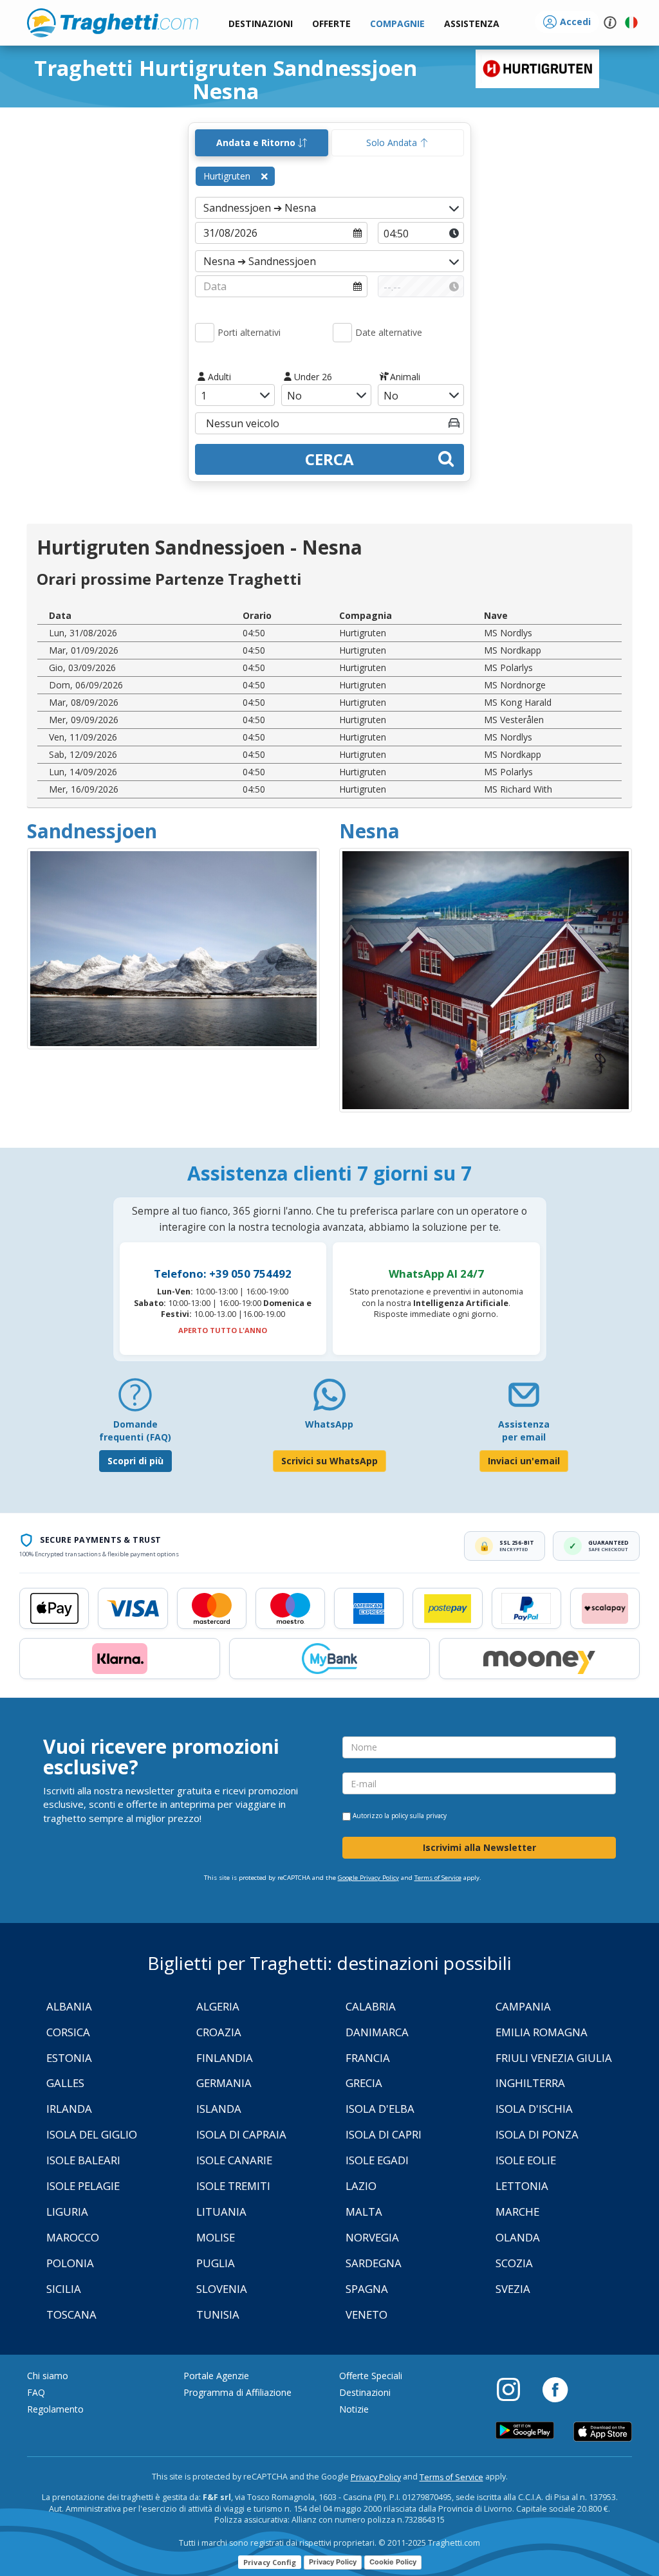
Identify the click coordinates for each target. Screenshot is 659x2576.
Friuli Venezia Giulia (554, 2058)
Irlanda (69, 2109)
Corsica (68, 2032)
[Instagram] (515, 2389)
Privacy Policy (376, 2477)
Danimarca (377, 2032)
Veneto (367, 2314)
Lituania (221, 2212)
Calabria (371, 2006)
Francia (368, 2058)
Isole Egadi (377, 2160)
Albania (69, 2006)
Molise (216, 2237)
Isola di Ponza (537, 2134)
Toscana (71, 2314)
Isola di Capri (384, 2134)
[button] (472, 24)
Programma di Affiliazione (237, 2392)
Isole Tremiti (233, 2186)
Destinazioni (365, 2392)
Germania (224, 2083)
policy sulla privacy (419, 1816)
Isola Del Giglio (92, 2134)
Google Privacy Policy (368, 1878)
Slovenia (222, 2289)
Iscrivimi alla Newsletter (479, 1847)
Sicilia (64, 2289)
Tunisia (218, 2314)
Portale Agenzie (216, 2376)
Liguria (67, 2212)
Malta (364, 2212)
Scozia (514, 2263)
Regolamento (55, 2409)
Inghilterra (530, 2083)
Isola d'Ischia (534, 2109)
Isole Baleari (83, 2160)
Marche (517, 2212)
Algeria (218, 2006)
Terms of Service (438, 1878)
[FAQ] (135, 1400)
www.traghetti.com (113, 23)
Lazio (361, 2186)
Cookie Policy (393, 2562)
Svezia (513, 2289)
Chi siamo (48, 2376)
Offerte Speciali (371, 2376)
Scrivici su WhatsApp (329, 1461)
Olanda (518, 2237)
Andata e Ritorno (257, 143)
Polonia (70, 2263)
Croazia (219, 2032)
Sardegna (374, 2263)
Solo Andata (393, 143)
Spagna (367, 2289)
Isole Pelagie (83, 2186)
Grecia (364, 2083)
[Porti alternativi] (205, 333)
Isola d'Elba (380, 2109)
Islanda (219, 2109)
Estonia (69, 2058)
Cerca (329, 459)
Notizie (354, 2409)
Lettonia (522, 2186)
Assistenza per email (524, 1431)
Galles (65, 2083)
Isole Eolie (526, 2160)
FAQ (36, 2392)
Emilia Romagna (542, 2032)
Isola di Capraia (241, 2134)
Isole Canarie (234, 2160)
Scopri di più (135, 1461)
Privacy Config (270, 2562)
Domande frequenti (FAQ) (135, 1431)
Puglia (216, 2263)
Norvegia (372, 2237)
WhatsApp (329, 1424)
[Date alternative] (342, 333)
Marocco (73, 2237)
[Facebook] (555, 2389)
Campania (523, 2006)
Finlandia (225, 2058)
